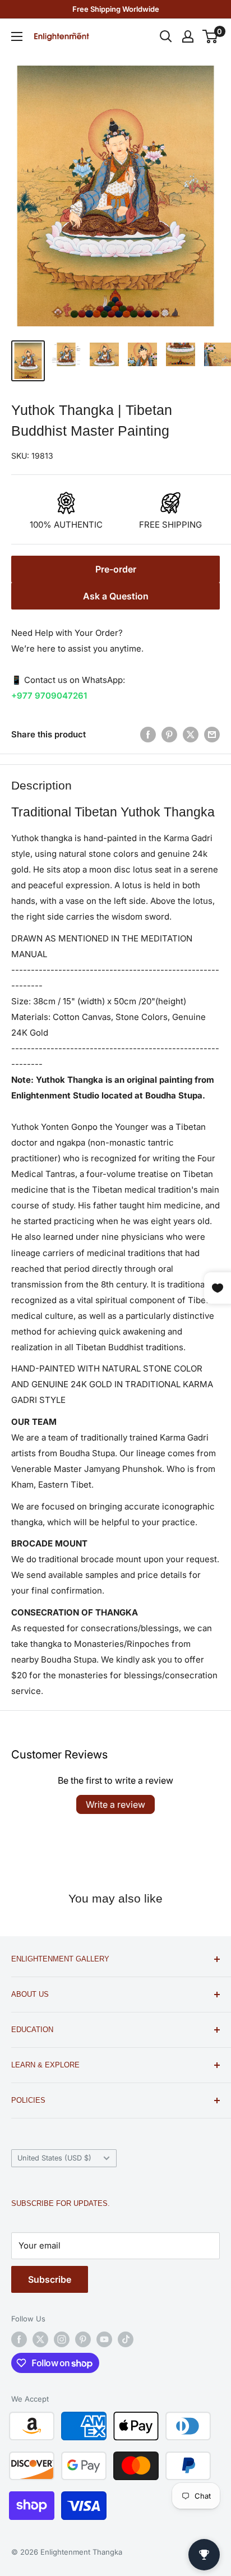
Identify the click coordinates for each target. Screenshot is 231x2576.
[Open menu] (17, 36)
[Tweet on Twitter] (191, 734)
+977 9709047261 (49, 696)
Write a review (115, 1804)
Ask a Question (116, 596)
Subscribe (50, 2279)
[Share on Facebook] (148, 734)
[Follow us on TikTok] (126, 2339)
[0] (211, 36)
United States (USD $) (54, 2158)
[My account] (188, 36)
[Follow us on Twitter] (40, 2339)
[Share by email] (212, 734)
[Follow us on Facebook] (19, 2339)
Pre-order (116, 569)
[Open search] (166, 36)
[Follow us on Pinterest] (83, 2339)
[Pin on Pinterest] (169, 734)
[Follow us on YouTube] (104, 2339)
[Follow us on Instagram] (62, 2339)
